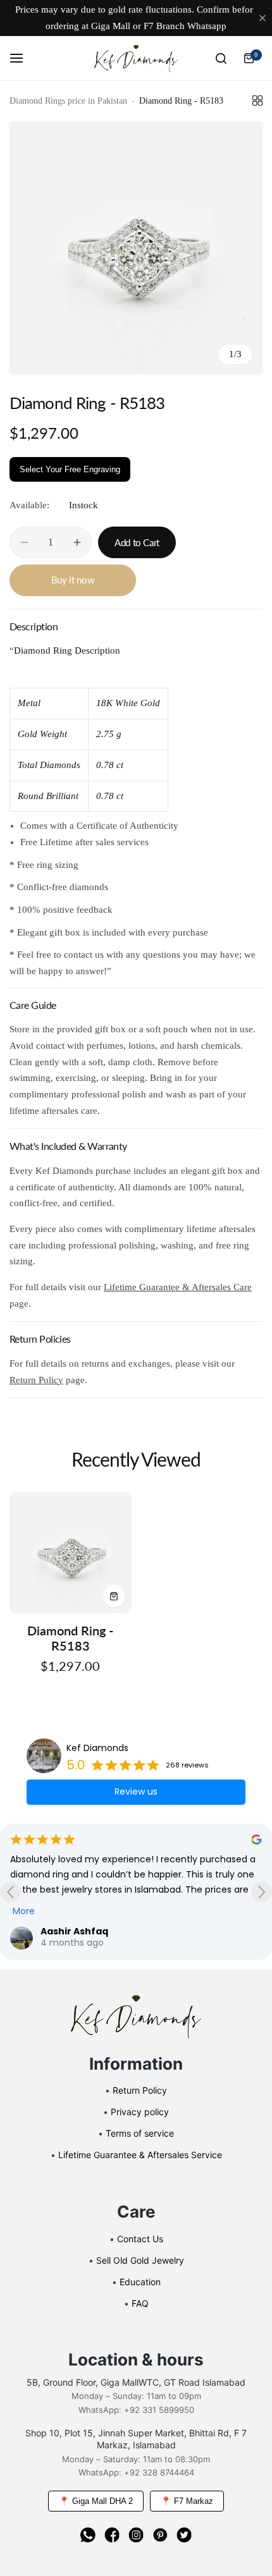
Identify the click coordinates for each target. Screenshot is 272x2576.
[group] (136, 248)
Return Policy (36, 1380)
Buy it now (73, 580)
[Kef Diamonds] (136, 59)
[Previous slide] (10, 1892)
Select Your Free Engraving (70, 469)
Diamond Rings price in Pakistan (68, 101)
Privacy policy (140, 2112)
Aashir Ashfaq (74, 1931)
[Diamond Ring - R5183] (71, 1553)
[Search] (221, 58)
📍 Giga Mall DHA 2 (96, 2501)
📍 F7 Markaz (187, 2501)
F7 (149, 26)
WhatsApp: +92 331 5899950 (136, 2410)
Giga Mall (111, 26)
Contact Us (140, 2239)
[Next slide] (262, 1892)
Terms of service (140, 2133)
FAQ (140, 2303)
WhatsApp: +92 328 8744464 (136, 2472)
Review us (136, 1792)
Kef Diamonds (97, 1748)
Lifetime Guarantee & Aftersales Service (140, 2155)
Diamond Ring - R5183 (70, 1638)
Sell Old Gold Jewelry (140, 2260)
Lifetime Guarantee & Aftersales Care (178, 1287)
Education (140, 2282)
